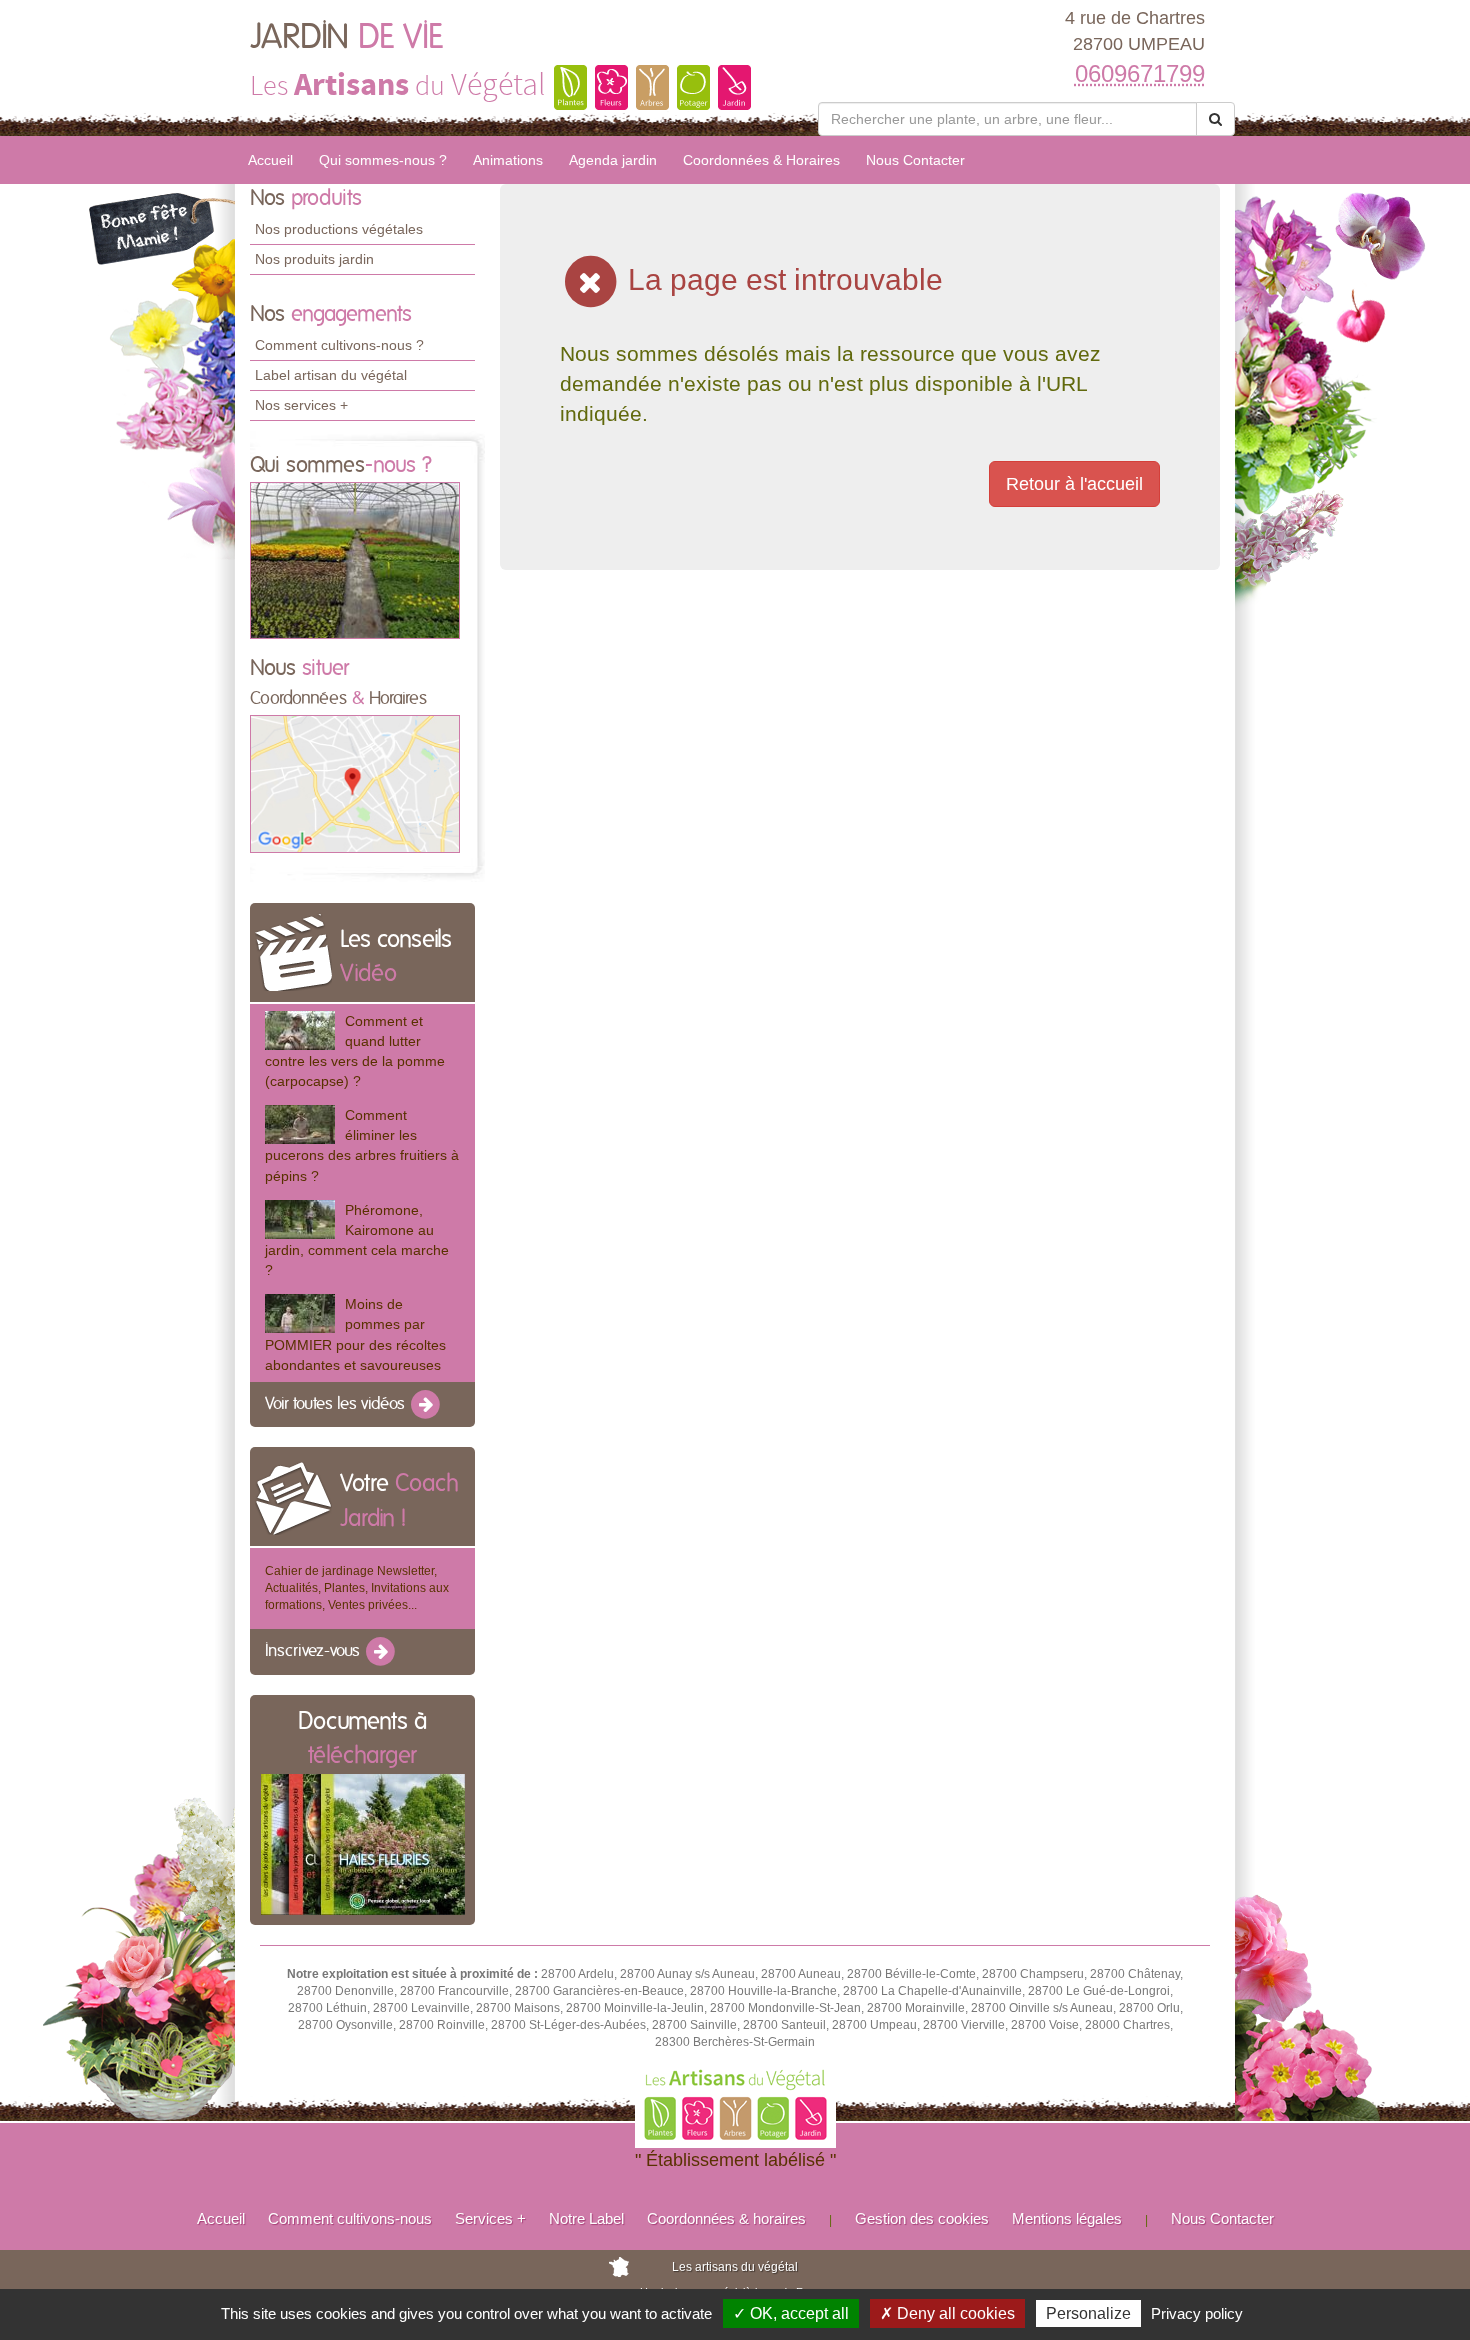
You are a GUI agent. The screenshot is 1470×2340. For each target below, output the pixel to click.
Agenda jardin (613, 160)
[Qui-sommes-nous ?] (355, 559)
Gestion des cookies (922, 2218)
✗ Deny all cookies (947, 2313)
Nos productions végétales (339, 229)
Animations (508, 160)
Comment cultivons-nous (350, 2218)
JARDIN (346, 38)
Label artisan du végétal (331, 375)
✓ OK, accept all (791, 2313)
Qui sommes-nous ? (383, 160)
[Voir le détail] (300, 1030)
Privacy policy (1197, 2313)
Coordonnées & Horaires (761, 160)
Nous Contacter (915, 160)
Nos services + (301, 405)
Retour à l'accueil (1074, 484)
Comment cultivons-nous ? (339, 345)
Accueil (270, 160)
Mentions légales (1067, 2218)
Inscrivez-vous (314, 1652)
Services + (490, 2218)
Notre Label (586, 2218)
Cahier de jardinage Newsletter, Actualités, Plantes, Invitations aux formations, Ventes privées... (357, 1588)
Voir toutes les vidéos (337, 1404)
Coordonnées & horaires (726, 2218)
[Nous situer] (355, 783)
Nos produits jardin (314, 259)
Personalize (1088, 2313)
